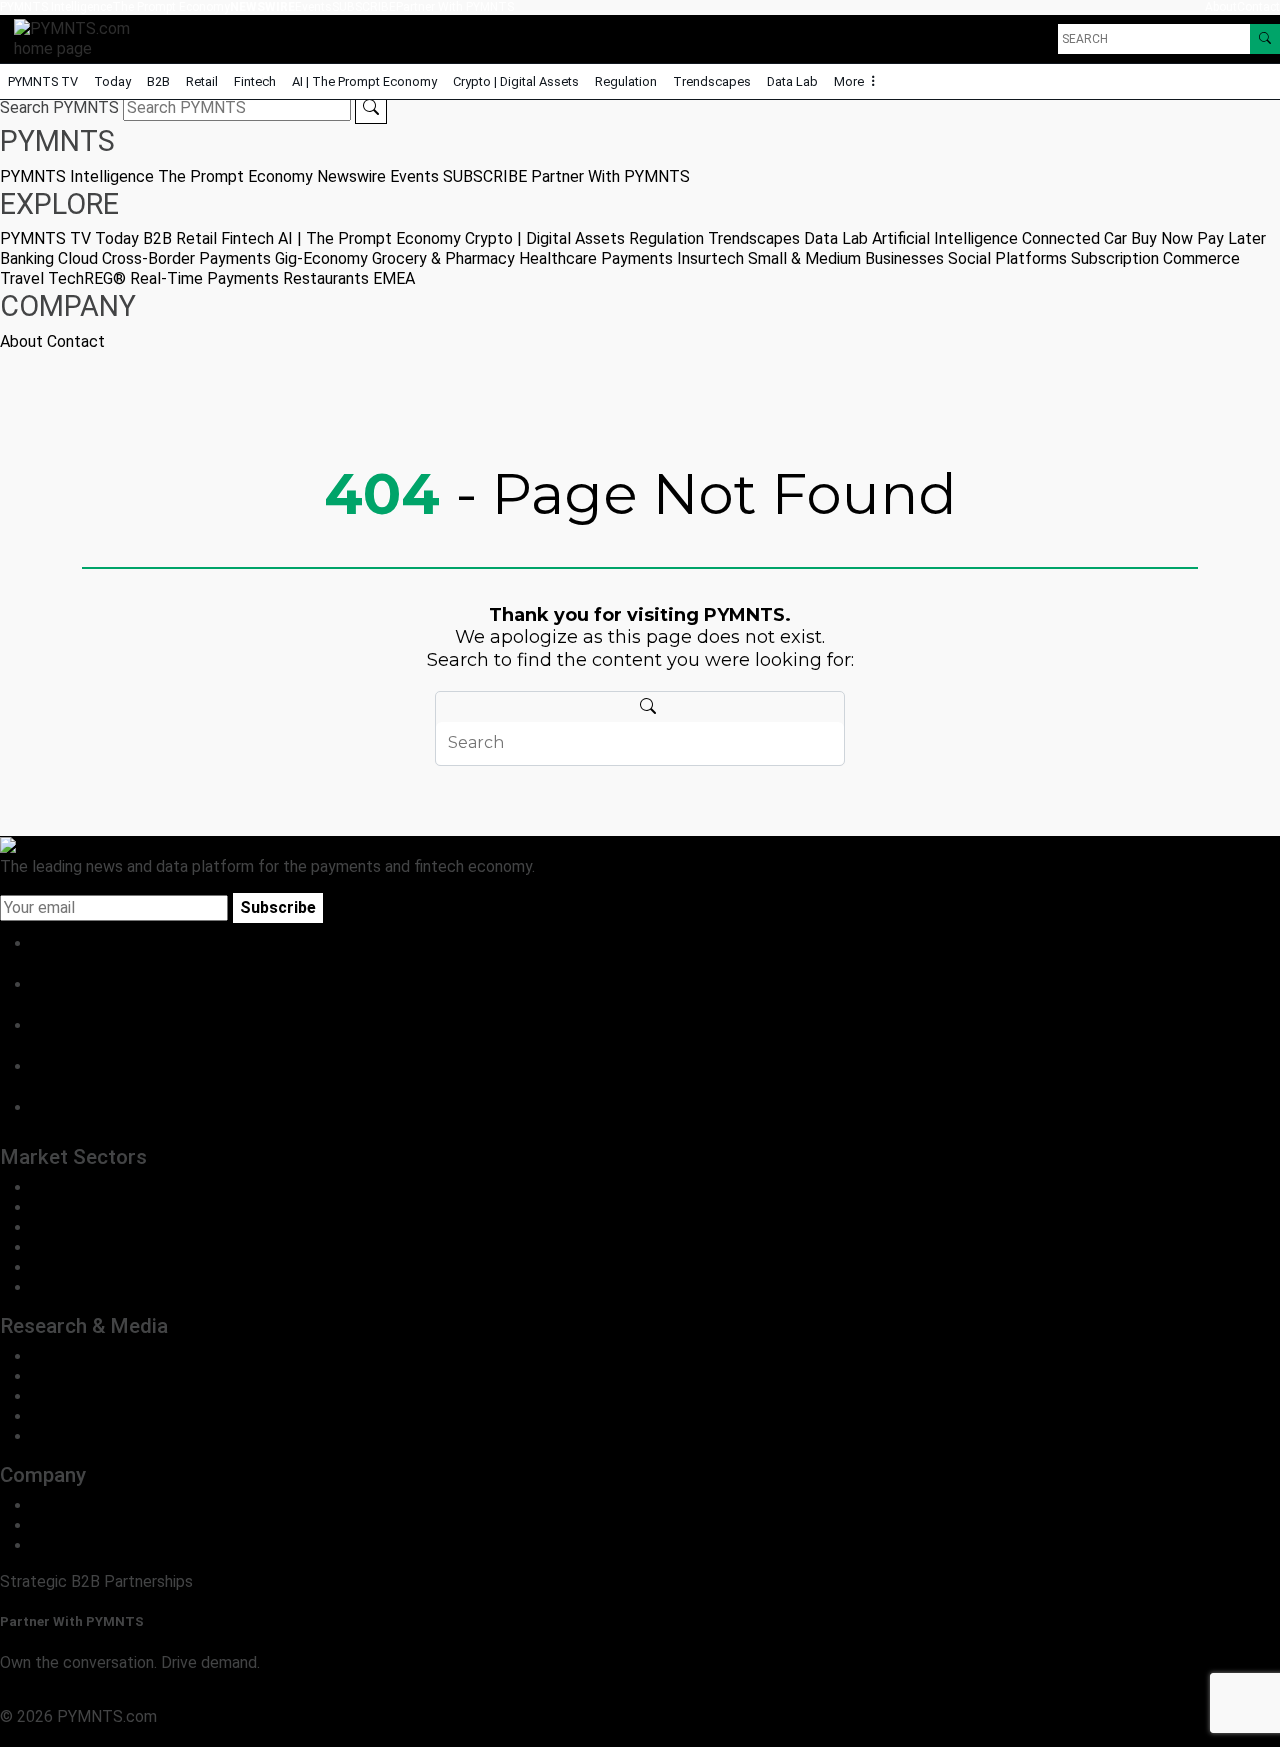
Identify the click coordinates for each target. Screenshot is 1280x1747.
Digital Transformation (110, 1247)
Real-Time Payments (204, 278)
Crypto (56, 1267)
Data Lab (792, 81)
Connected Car (1074, 238)
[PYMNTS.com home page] (79, 37)
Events (313, 7)
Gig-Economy (321, 258)
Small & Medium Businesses (846, 258)
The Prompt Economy (171, 7)
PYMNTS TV (43, 81)
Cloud (78, 258)
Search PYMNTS (59, 107)
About (1221, 7)
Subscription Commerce (1155, 258)
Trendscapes (712, 81)
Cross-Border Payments (186, 258)
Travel (22, 278)
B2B (158, 81)
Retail (202, 81)
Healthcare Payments (596, 258)
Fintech (255, 81)
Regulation (626, 81)
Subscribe (278, 907)
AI (39, 1287)
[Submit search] (371, 108)
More (850, 81)
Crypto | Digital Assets (516, 81)
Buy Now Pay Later (1198, 238)
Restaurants (326, 278)
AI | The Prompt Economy (364, 81)
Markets (61, 1396)
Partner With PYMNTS (455, 7)
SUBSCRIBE (364, 7)
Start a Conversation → (82, 1696)
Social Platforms (1007, 258)
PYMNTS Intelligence (56, 7)
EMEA (394, 278)
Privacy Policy (50, 1736)
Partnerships (76, 1545)
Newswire (262, 7)
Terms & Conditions (172, 1736)
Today (112, 81)
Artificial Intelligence (945, 238)
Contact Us (72, 1525)
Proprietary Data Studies (119, 1376)
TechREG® (87, 278)
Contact (1258, 7)
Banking (27, 258)
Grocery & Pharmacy (443, 258)
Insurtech (710, 258)
